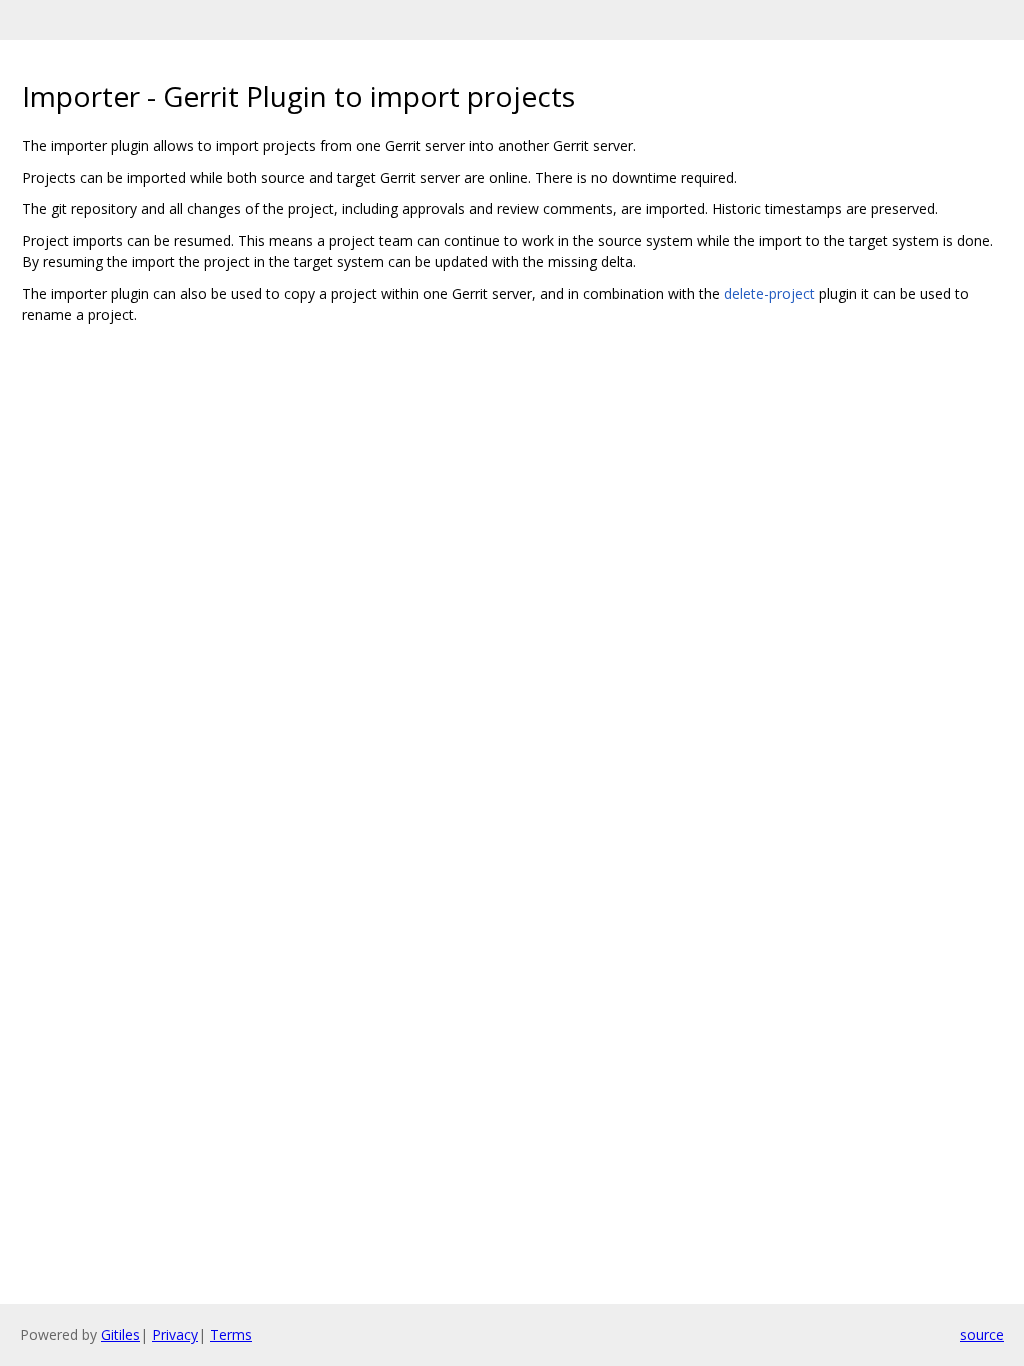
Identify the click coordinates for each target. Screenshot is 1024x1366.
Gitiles (120, 1334)
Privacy (175, 1334)
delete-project (769, 293)
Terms (231, 1334)
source (982, 1334)
